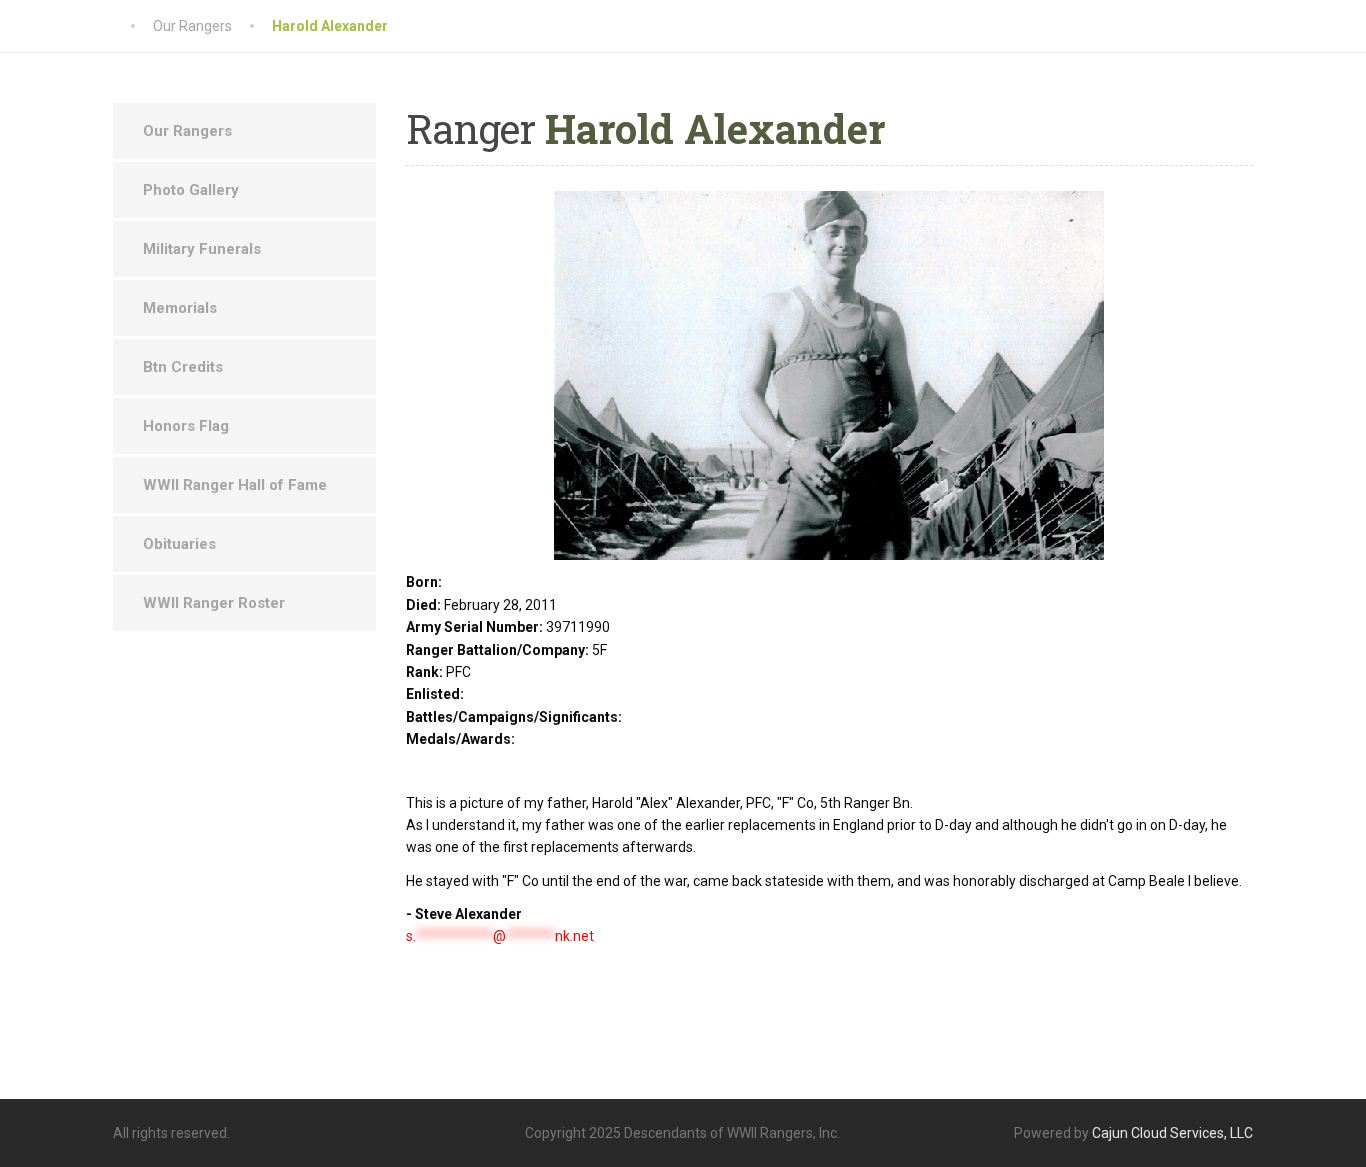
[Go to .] (133, 26)
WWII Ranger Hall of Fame (235, 485)
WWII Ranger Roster (214, 603)
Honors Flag (186, 426)
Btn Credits (183, 367)
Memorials (180, 308)
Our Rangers (187, 131)
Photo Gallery (191, 190)
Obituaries (179, 544)
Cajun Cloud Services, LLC (1172, 1133)
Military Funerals (202, 249)
